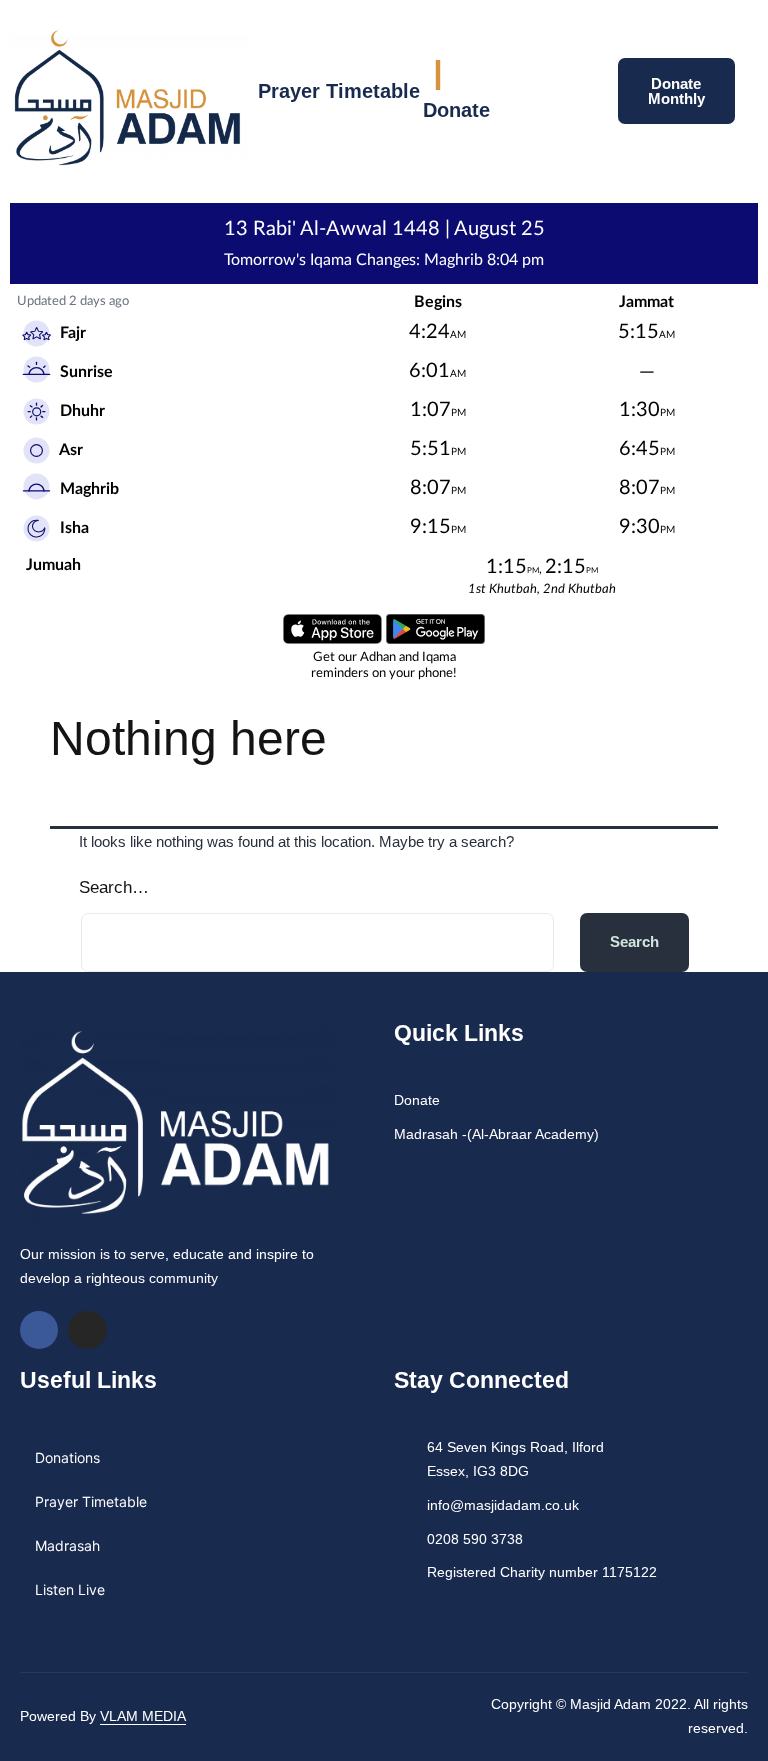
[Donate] (438, 75)
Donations (67, 1457)
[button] (566, 95)
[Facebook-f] (39, 1330)
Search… (114, 887)
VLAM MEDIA (143, 1716)
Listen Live (70, 1589)
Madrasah (67, 1545)
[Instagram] (87, 1330)
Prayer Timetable (339, 91)
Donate (456, 110)
